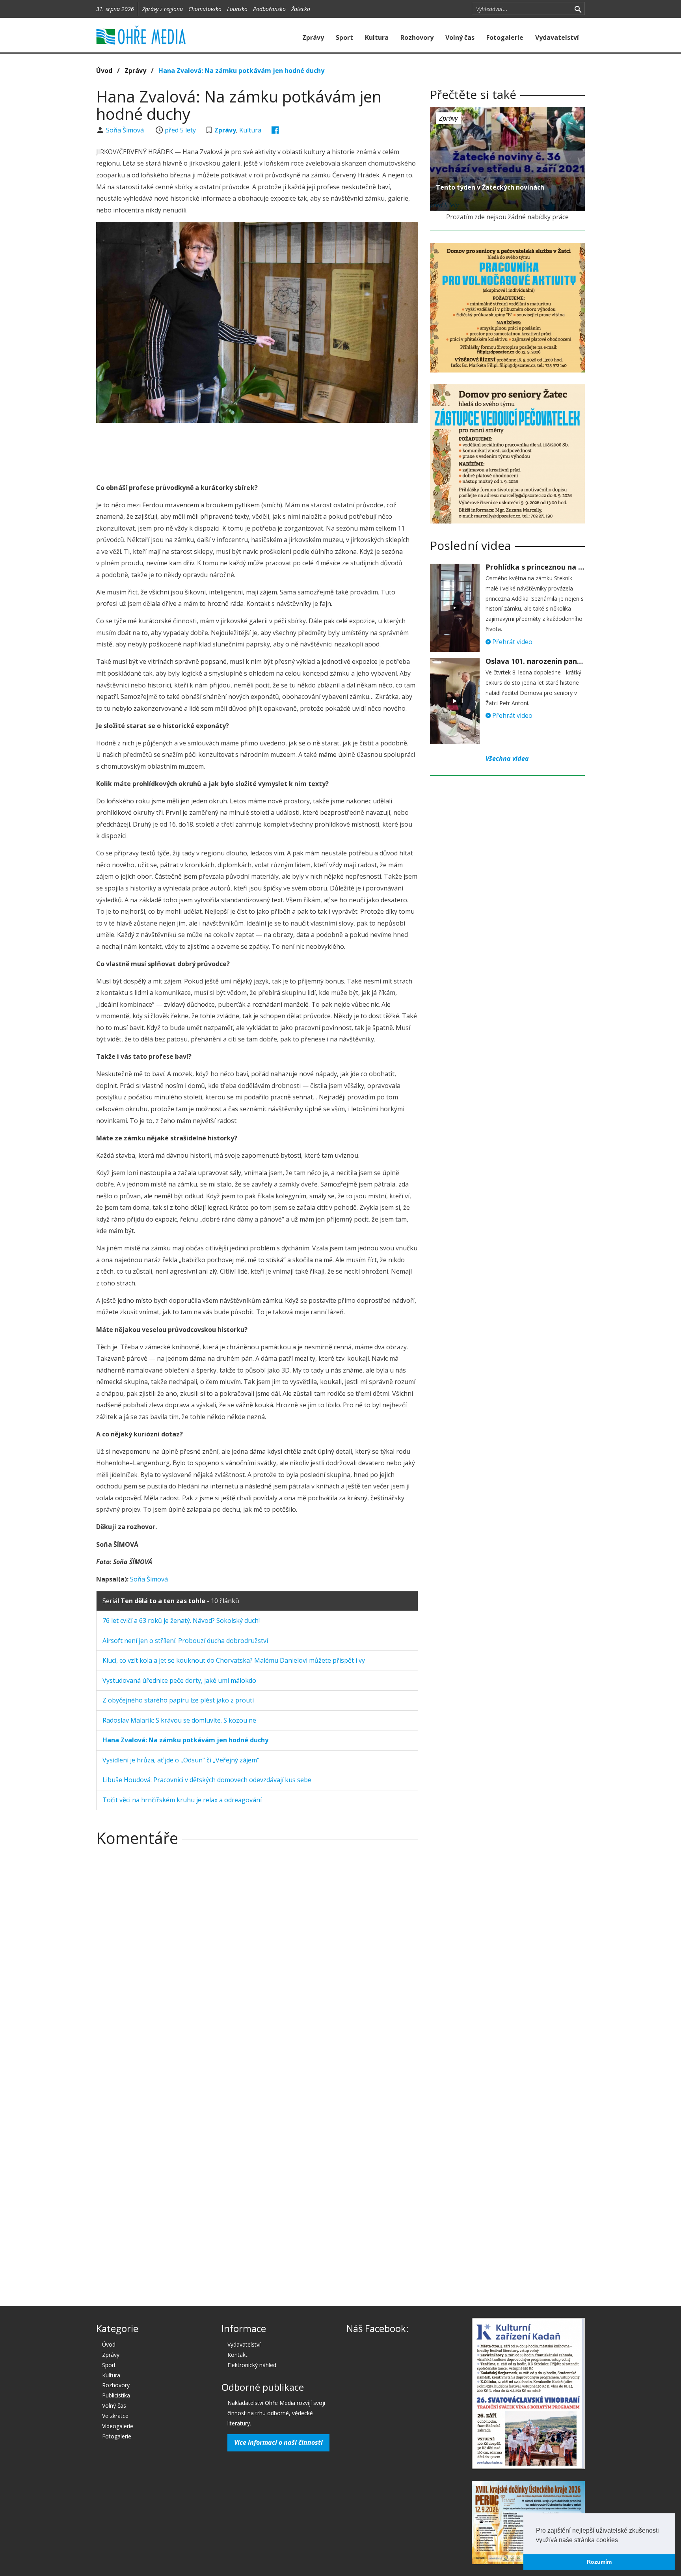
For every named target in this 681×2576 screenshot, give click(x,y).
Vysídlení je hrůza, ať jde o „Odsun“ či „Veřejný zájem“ (181, 1760)
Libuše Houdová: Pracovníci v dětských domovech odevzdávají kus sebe (207, 1780)
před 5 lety (180, 130)
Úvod (104, 71)
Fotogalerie (505, 37)
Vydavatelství (557, 37)
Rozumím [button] (599, 2562)
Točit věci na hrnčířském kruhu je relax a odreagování (182, 1800)
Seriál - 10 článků (171, 1601)
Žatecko (301, 9)
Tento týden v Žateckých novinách (490, 187)
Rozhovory (417, 37)
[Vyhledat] (578, 9)
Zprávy (313, 37)
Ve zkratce (115, 2416)
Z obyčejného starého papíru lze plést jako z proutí (178, 1700)
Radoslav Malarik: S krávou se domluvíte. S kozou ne (179, 1720)
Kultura (377, 37)
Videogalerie (118, 2426)
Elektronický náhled (252, 2365)
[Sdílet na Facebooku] (275, 130)
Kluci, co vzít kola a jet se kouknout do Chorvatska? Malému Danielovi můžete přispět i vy (234, 1660)
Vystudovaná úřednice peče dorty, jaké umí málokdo (179, 1680)
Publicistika (116, 2395)
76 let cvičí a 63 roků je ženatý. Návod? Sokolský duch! (181, 1620)
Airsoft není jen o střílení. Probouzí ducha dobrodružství (185, 1641)
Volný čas (460, 37)
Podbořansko (269, 9)
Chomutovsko (205, 9)
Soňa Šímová (126, 130)
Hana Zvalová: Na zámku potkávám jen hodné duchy (241, 71)
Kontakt (237, 2355)
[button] (621, 2541)
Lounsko (237, 9)
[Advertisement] (257, 451)
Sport (344, 37)
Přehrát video (512, 642)
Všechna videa (507, 758)
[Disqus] (257, 1963)
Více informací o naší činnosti (278, 2442)
